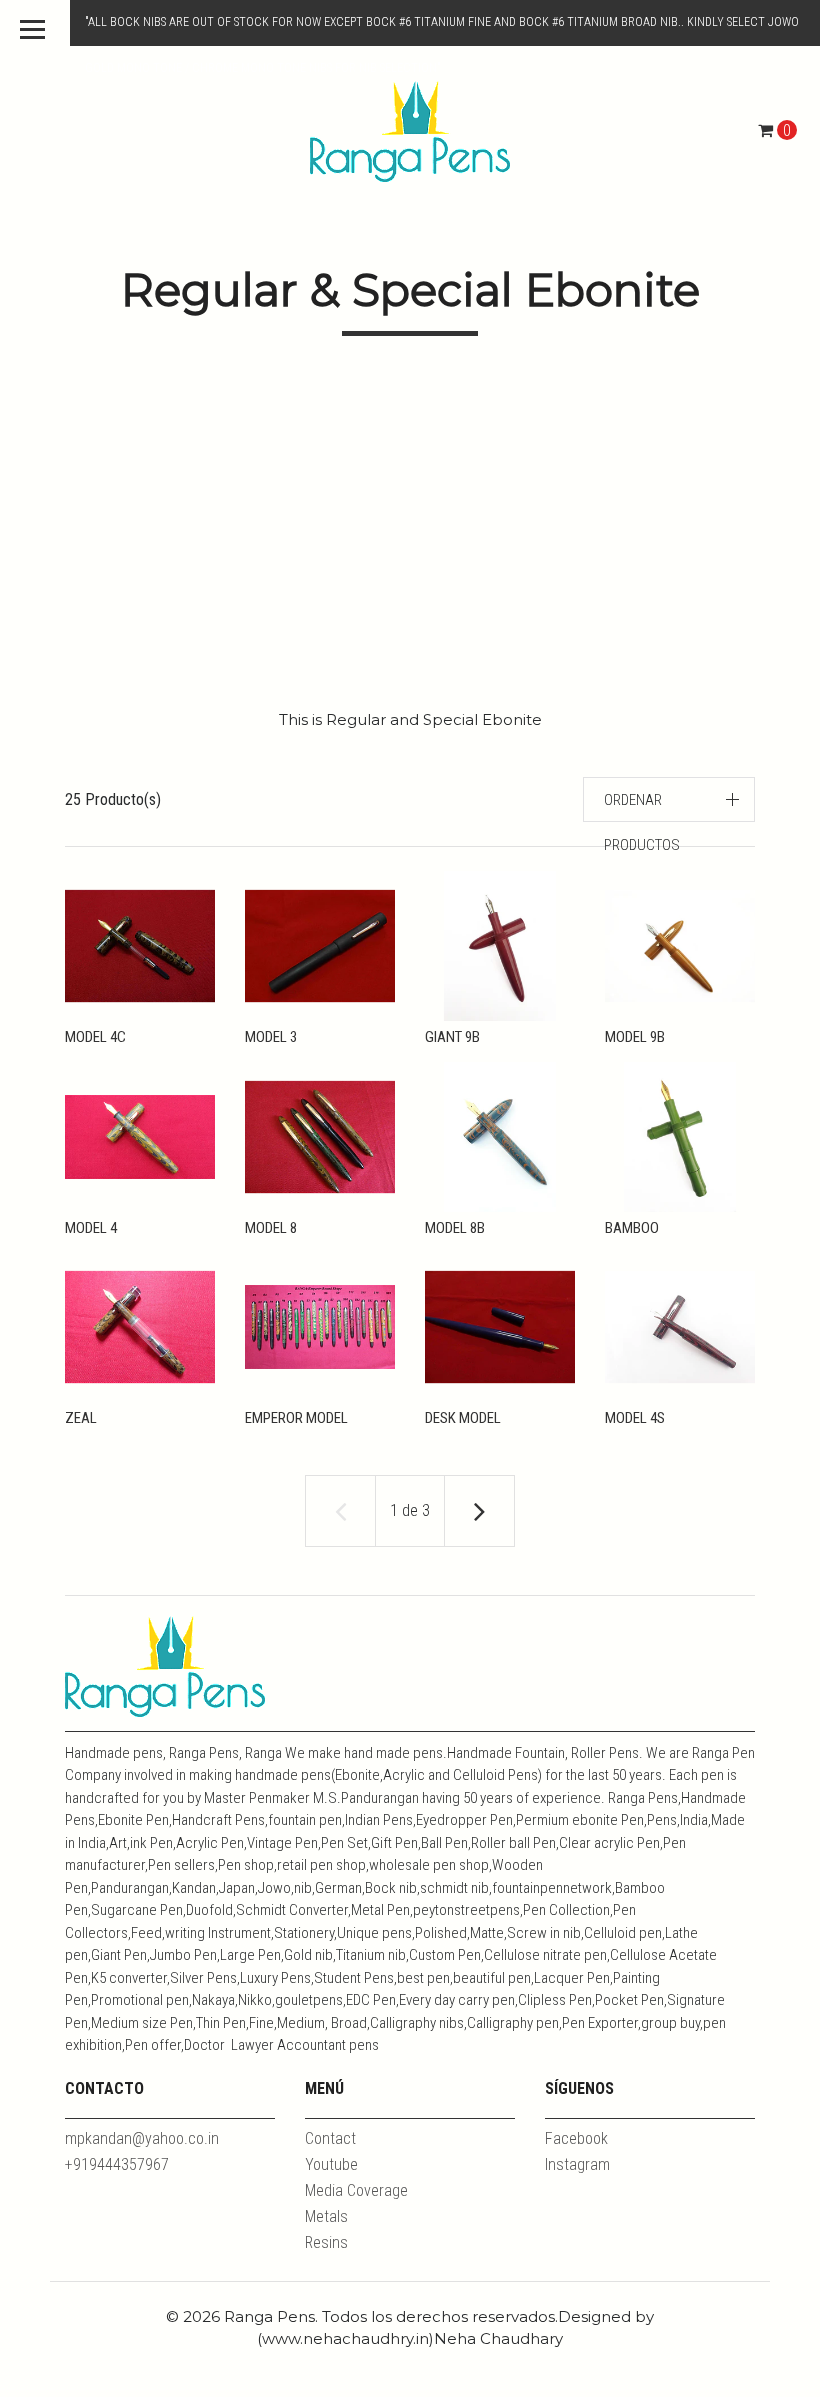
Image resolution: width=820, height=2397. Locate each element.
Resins (326, 2242)
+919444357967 (117, 2164)
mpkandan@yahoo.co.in (142, 2138)
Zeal (81, 1418)
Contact (330, 2138)
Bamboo (632, 1228)
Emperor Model (296, 1418)
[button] (669, 799)
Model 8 (271, 1228)
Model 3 (271, 1037)
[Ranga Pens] (410, 130)
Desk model (463, 1418)
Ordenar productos (642, 822)
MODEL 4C (95, 1037)
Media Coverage (356, 2190)
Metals (326, 2216)
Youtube (331, 2164)
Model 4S (635, 1418)
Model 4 (91, 1228)
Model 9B (635, 1037)
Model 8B (455, 1228)
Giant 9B (452, 1037)
